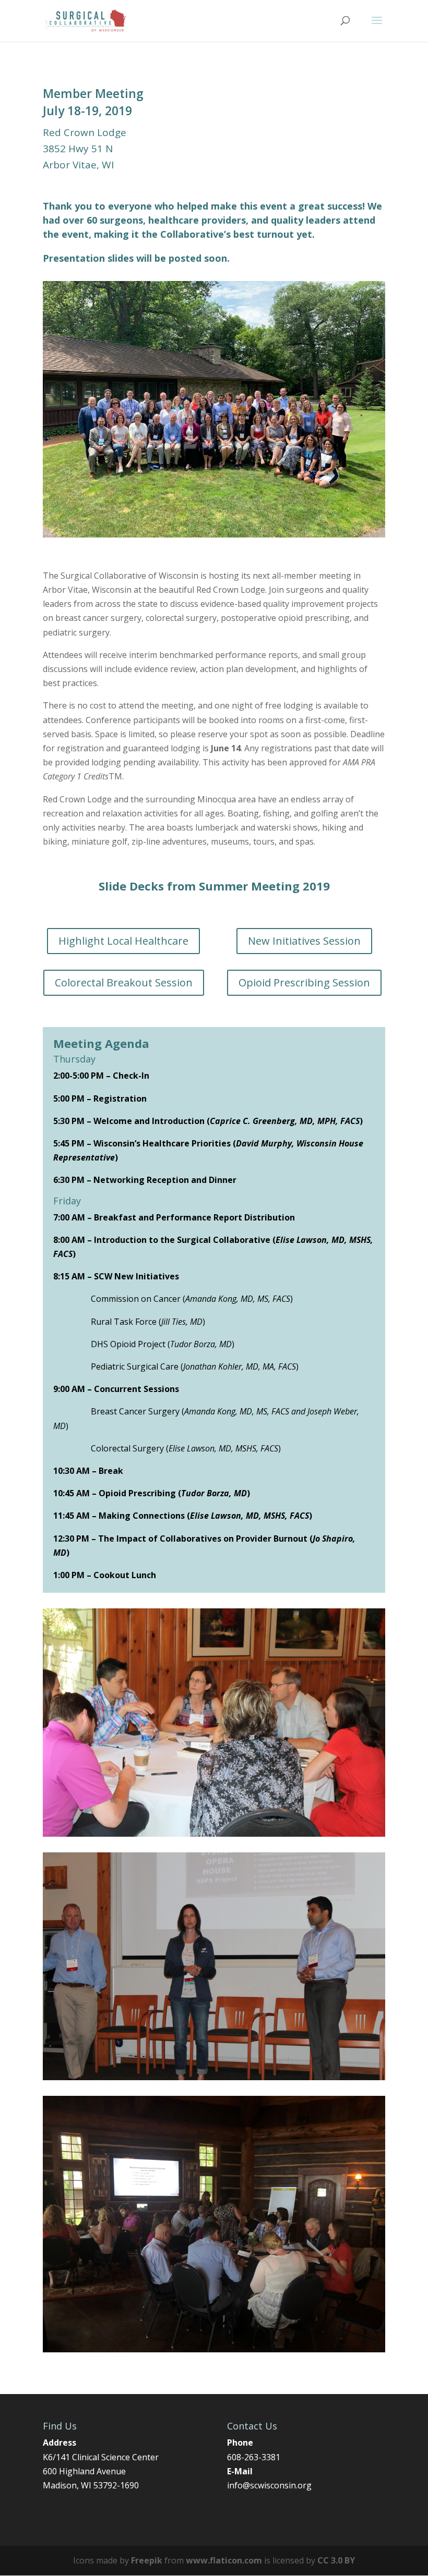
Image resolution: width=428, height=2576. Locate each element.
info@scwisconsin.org (269, 2485)
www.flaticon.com (224, 2560)
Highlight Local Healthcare (123, 941)
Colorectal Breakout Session (124, 982)
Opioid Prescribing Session (304, 982)
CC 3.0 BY (336, 2560)
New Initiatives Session (304, 941)
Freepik (147, 2560)
